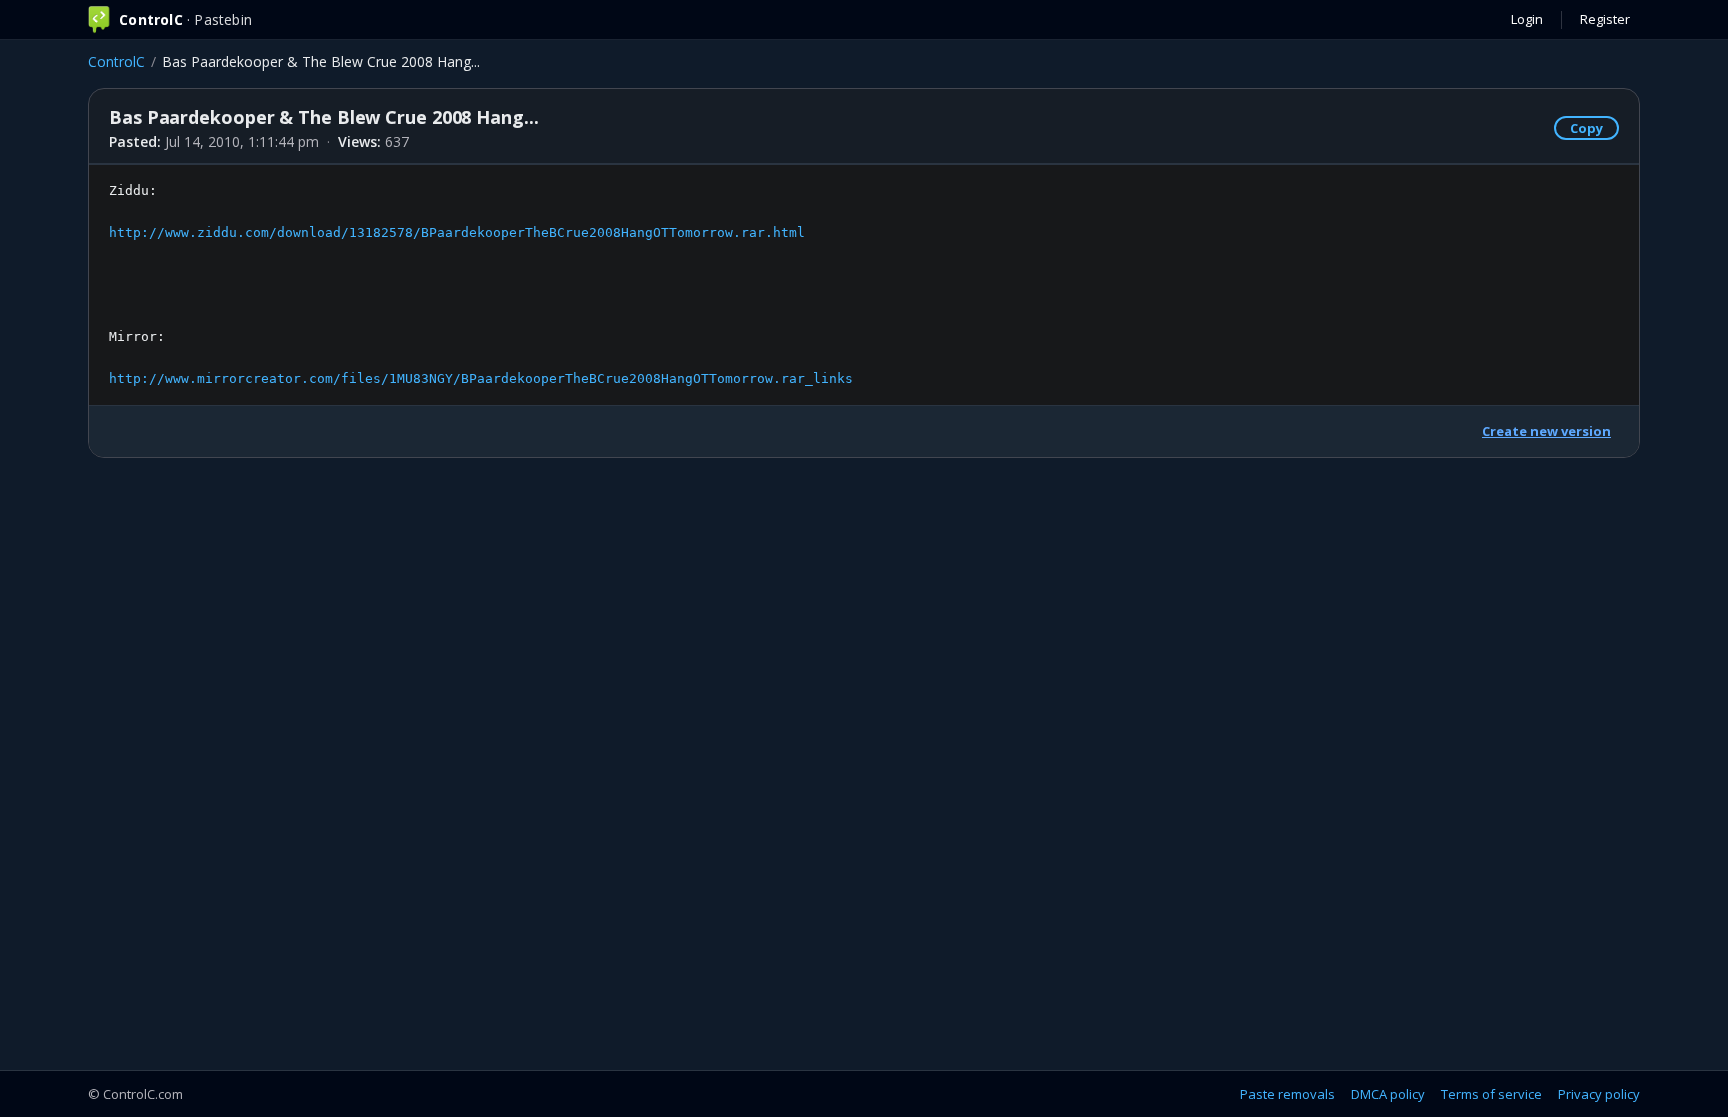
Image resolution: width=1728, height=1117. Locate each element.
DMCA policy (1388, 1094)
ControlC (116, 61)
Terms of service (1491, 1094)
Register (1605, 19)
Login (1527, 19)
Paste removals (1287, 1094)
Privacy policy (1599, 1094)
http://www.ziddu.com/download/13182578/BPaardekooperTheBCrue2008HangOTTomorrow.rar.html (457, 232)
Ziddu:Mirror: (481, 284)
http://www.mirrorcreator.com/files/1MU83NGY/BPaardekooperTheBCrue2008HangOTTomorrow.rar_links (481, 378)
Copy (1586, 128)
